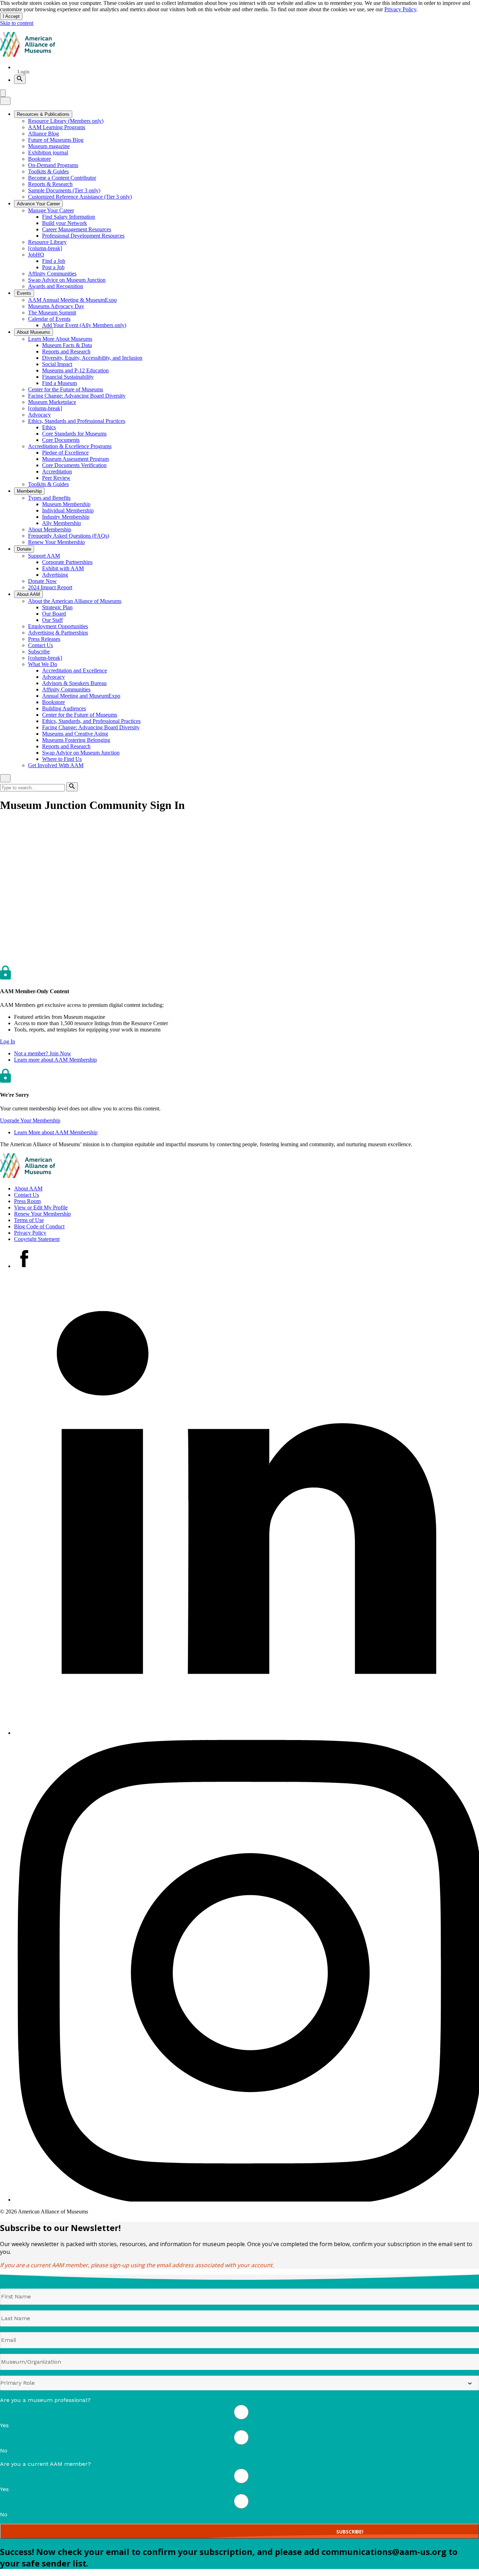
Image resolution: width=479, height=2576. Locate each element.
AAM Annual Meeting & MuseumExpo (72, 300)
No (4, 2451)
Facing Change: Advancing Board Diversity (77, 396)
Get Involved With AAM (56, 765)
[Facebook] (24, 1266)
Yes (4, 2425)
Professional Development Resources (83, 236)
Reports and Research (66, 351)
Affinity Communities (52, 274)
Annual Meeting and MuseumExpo (81, 696)
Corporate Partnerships (67, 562)
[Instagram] (247, 2200)
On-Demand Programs (53, 165)
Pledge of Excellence (65, 453)
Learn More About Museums (60, 339)
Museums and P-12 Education (75, 370)
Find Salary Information (69, 217)
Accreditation (57, 472)
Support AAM (44, 556)
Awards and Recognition (56, 286)
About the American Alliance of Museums (75, 601)
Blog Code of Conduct (39, 1226)
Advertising (55, 575)
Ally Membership (62, 523)
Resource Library (47, 242)
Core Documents (61, 440)
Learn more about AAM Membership (55, 1060)
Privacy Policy (400, 9)
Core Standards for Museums (74, 434)
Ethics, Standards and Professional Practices (77, 421)
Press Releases (44, 639)
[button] (8, 1041)
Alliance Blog (43, 134)
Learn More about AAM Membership (56, 1132)
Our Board (54, 614)
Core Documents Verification (74, 465)
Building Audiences (64, 708)
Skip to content (17, 23)
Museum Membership (66, 504)
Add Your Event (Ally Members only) (84, 325)
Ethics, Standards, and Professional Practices (91, 721)
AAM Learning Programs (57, 127)
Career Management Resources (77, 229)
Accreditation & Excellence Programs (70, 446)
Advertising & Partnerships (58, 633)
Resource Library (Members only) (66, 121)
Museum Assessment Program (75, 459)
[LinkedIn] (247, 1733)
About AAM (28, 1189)
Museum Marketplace (52, 402)
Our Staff (52, 620)
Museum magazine (49, 146)
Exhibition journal (48, 152)
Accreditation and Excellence (75, 670)
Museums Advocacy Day (56, 306)
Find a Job (54, 261)
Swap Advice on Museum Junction (67, 280)
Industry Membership (66, 517)
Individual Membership (68, 510)
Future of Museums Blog (56, 140)
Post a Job (53, 267)
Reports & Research (50, 184)
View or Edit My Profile (41, 1207)
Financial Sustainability (68, 377)
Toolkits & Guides (48, 171)
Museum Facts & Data (67, 345)
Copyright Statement (37, 1239)
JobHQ (36, 255)
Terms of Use (29, 1220)
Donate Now (42, 581)
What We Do (43, 664)
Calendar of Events (49, 319)
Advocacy (39, 415)
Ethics (49, 427)
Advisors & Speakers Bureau (74, 683)
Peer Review (56, 478)
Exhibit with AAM (63, 568)
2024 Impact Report (50, 587)
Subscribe (39, 652)
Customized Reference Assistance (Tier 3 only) (80, 197)
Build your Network (65, 223)
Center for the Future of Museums (66, 389)
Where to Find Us (62, 759)
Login (23, 72)
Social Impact (57, 364)
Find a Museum (59, 383)
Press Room (27, 1201)
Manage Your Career (51, 210)
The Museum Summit (52, 313)
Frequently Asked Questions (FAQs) (69, 536)
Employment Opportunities (58, 626)
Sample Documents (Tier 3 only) (64, 190)
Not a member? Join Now (43, 1053)
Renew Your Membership (56, 542)
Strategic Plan (57, 607)
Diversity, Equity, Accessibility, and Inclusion (92, 358)
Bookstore (39, 159)
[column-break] (45, 248)
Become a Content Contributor (62, 178)
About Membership (50, 529)
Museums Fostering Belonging (76, 740)
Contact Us (41, 645)
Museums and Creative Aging (75, 734)
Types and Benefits (49, 498)
